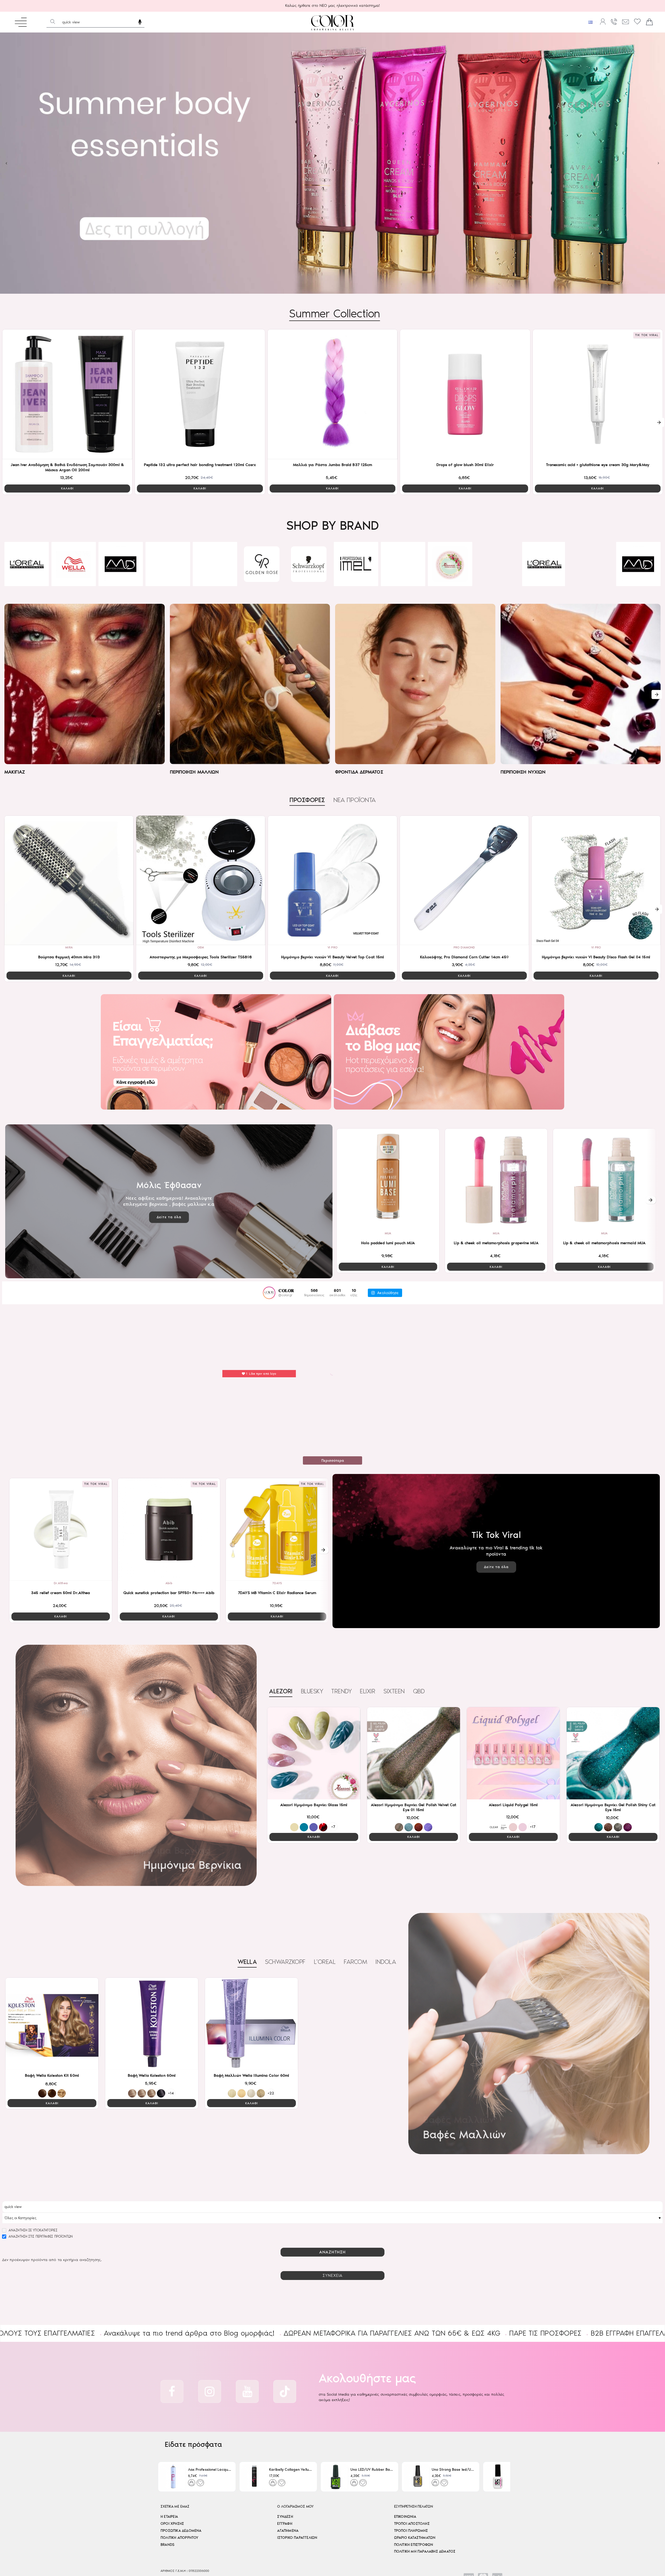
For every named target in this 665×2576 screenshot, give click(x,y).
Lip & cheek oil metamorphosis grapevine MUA (496, 1243)
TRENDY (341, 1691)
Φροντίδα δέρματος (359, 772)
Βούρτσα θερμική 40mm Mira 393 (69, 957)
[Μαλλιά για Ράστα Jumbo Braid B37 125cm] (332, 394)
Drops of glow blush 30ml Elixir (465, 465)
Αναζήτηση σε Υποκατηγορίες (32, 2230)
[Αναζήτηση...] (53, 22)
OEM (201, 947)
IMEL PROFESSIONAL (121, 582)
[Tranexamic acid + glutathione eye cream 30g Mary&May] (598, 394)
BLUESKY (168, 582)
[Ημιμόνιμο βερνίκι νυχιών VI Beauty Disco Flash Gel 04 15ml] (596, 880)
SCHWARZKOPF (74, 582)
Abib (169, 1583)
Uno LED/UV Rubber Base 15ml (372, 2470)
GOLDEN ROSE (26, 582)
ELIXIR (450, 582)
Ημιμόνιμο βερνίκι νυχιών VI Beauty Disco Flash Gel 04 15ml (596, 957)
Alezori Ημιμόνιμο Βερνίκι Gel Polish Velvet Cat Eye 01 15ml (414, 1807)
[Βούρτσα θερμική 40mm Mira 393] (69, 880)
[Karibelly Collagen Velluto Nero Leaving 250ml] (254, 2477)
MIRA (69, 947)
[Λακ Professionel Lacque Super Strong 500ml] (173, 2477)
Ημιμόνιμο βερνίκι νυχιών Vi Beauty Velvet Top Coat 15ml (333, 957)
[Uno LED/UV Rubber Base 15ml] (336, 2477)
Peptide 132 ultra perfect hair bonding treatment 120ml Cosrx (200, 465)
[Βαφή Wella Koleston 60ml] (152, 2024)
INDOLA (386, 1962)
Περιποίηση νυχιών (523, 772)
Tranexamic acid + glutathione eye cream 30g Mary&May (598, 465)
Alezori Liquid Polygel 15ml (513, 1805)
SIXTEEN (394, 1691)
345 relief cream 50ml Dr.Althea (61, 1593)
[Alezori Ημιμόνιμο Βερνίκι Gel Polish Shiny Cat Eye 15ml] (613, 1753)
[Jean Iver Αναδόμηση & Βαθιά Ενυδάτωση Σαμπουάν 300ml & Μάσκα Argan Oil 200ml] (67, 394)
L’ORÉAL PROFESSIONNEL (309, 581)
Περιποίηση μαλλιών (194, 772)
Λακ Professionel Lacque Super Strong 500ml (210, 2470)
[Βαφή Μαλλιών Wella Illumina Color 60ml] (251, 2024)
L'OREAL (325, 1962)
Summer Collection (335, 313)
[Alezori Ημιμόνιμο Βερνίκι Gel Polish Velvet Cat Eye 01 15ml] (414, 1753)
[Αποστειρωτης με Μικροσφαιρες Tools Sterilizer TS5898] (201, 880)
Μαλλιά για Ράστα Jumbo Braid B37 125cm (333, 465)
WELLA (247, 1962)
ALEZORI (215, 582)
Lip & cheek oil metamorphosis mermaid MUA (604, 1243)
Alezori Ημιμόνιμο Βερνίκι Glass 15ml (314, 1805)
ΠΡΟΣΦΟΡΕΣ (307, 800)
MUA (388, 1233)
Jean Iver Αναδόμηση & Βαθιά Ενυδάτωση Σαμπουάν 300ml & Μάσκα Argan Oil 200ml (67, 467)
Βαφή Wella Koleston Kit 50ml (52, 2075)
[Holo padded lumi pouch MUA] (388, 1180)
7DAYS (277, 1583)
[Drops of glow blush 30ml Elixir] (465, 394)
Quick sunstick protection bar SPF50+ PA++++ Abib (169, 1593)
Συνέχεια (333, 2275)
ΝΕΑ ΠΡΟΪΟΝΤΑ (354, 800)
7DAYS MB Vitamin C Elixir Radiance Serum (277, 1593)
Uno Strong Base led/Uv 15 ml (453, 2470)
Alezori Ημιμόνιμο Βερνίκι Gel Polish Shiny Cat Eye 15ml (613, 1807)
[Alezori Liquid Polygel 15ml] (513, 1753)
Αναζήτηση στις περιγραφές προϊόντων (40, 2236)
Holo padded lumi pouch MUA (388, 1243)
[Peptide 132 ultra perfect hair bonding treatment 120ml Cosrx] (200, 394)
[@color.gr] (269, 1293)
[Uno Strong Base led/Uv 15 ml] (417, 2477)
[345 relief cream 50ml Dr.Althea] (61, 1529)
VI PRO (332, 947)
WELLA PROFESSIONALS (356, 582)
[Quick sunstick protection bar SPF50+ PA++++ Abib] (169, 1529)
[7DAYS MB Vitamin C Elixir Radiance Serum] (277, 1529)
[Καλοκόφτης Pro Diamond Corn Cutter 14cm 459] (464, 880)
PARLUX (497, 582)
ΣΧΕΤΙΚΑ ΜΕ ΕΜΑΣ (175, 2506)
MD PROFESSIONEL (403, 582)
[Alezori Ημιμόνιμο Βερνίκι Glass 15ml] (314, 1753)
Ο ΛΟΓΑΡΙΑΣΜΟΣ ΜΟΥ (295, 2506)
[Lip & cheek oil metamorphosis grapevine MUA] (496, 1180)
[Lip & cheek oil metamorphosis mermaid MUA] (604, 1180)
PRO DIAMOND (464, 947)
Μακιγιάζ (15, 772)
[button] (67, 489)
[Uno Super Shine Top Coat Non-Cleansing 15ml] (498, 2477)
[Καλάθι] (649, 22)
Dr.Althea (61, 1583)
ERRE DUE (262, 582)
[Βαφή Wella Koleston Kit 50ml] (52, 2024)
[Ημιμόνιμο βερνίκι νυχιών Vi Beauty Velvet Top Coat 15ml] (332, 880)
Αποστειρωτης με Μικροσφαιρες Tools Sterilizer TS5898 (201, 957)
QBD (419, 1691)
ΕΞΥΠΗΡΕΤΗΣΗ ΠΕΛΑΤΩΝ (414, 2506)
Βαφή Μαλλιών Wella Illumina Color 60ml (252, 2075)
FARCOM (355, 1962)
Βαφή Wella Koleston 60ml (152, 2075)
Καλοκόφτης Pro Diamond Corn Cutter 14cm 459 (464, 957)
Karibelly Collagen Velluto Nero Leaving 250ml (291, 2470)
